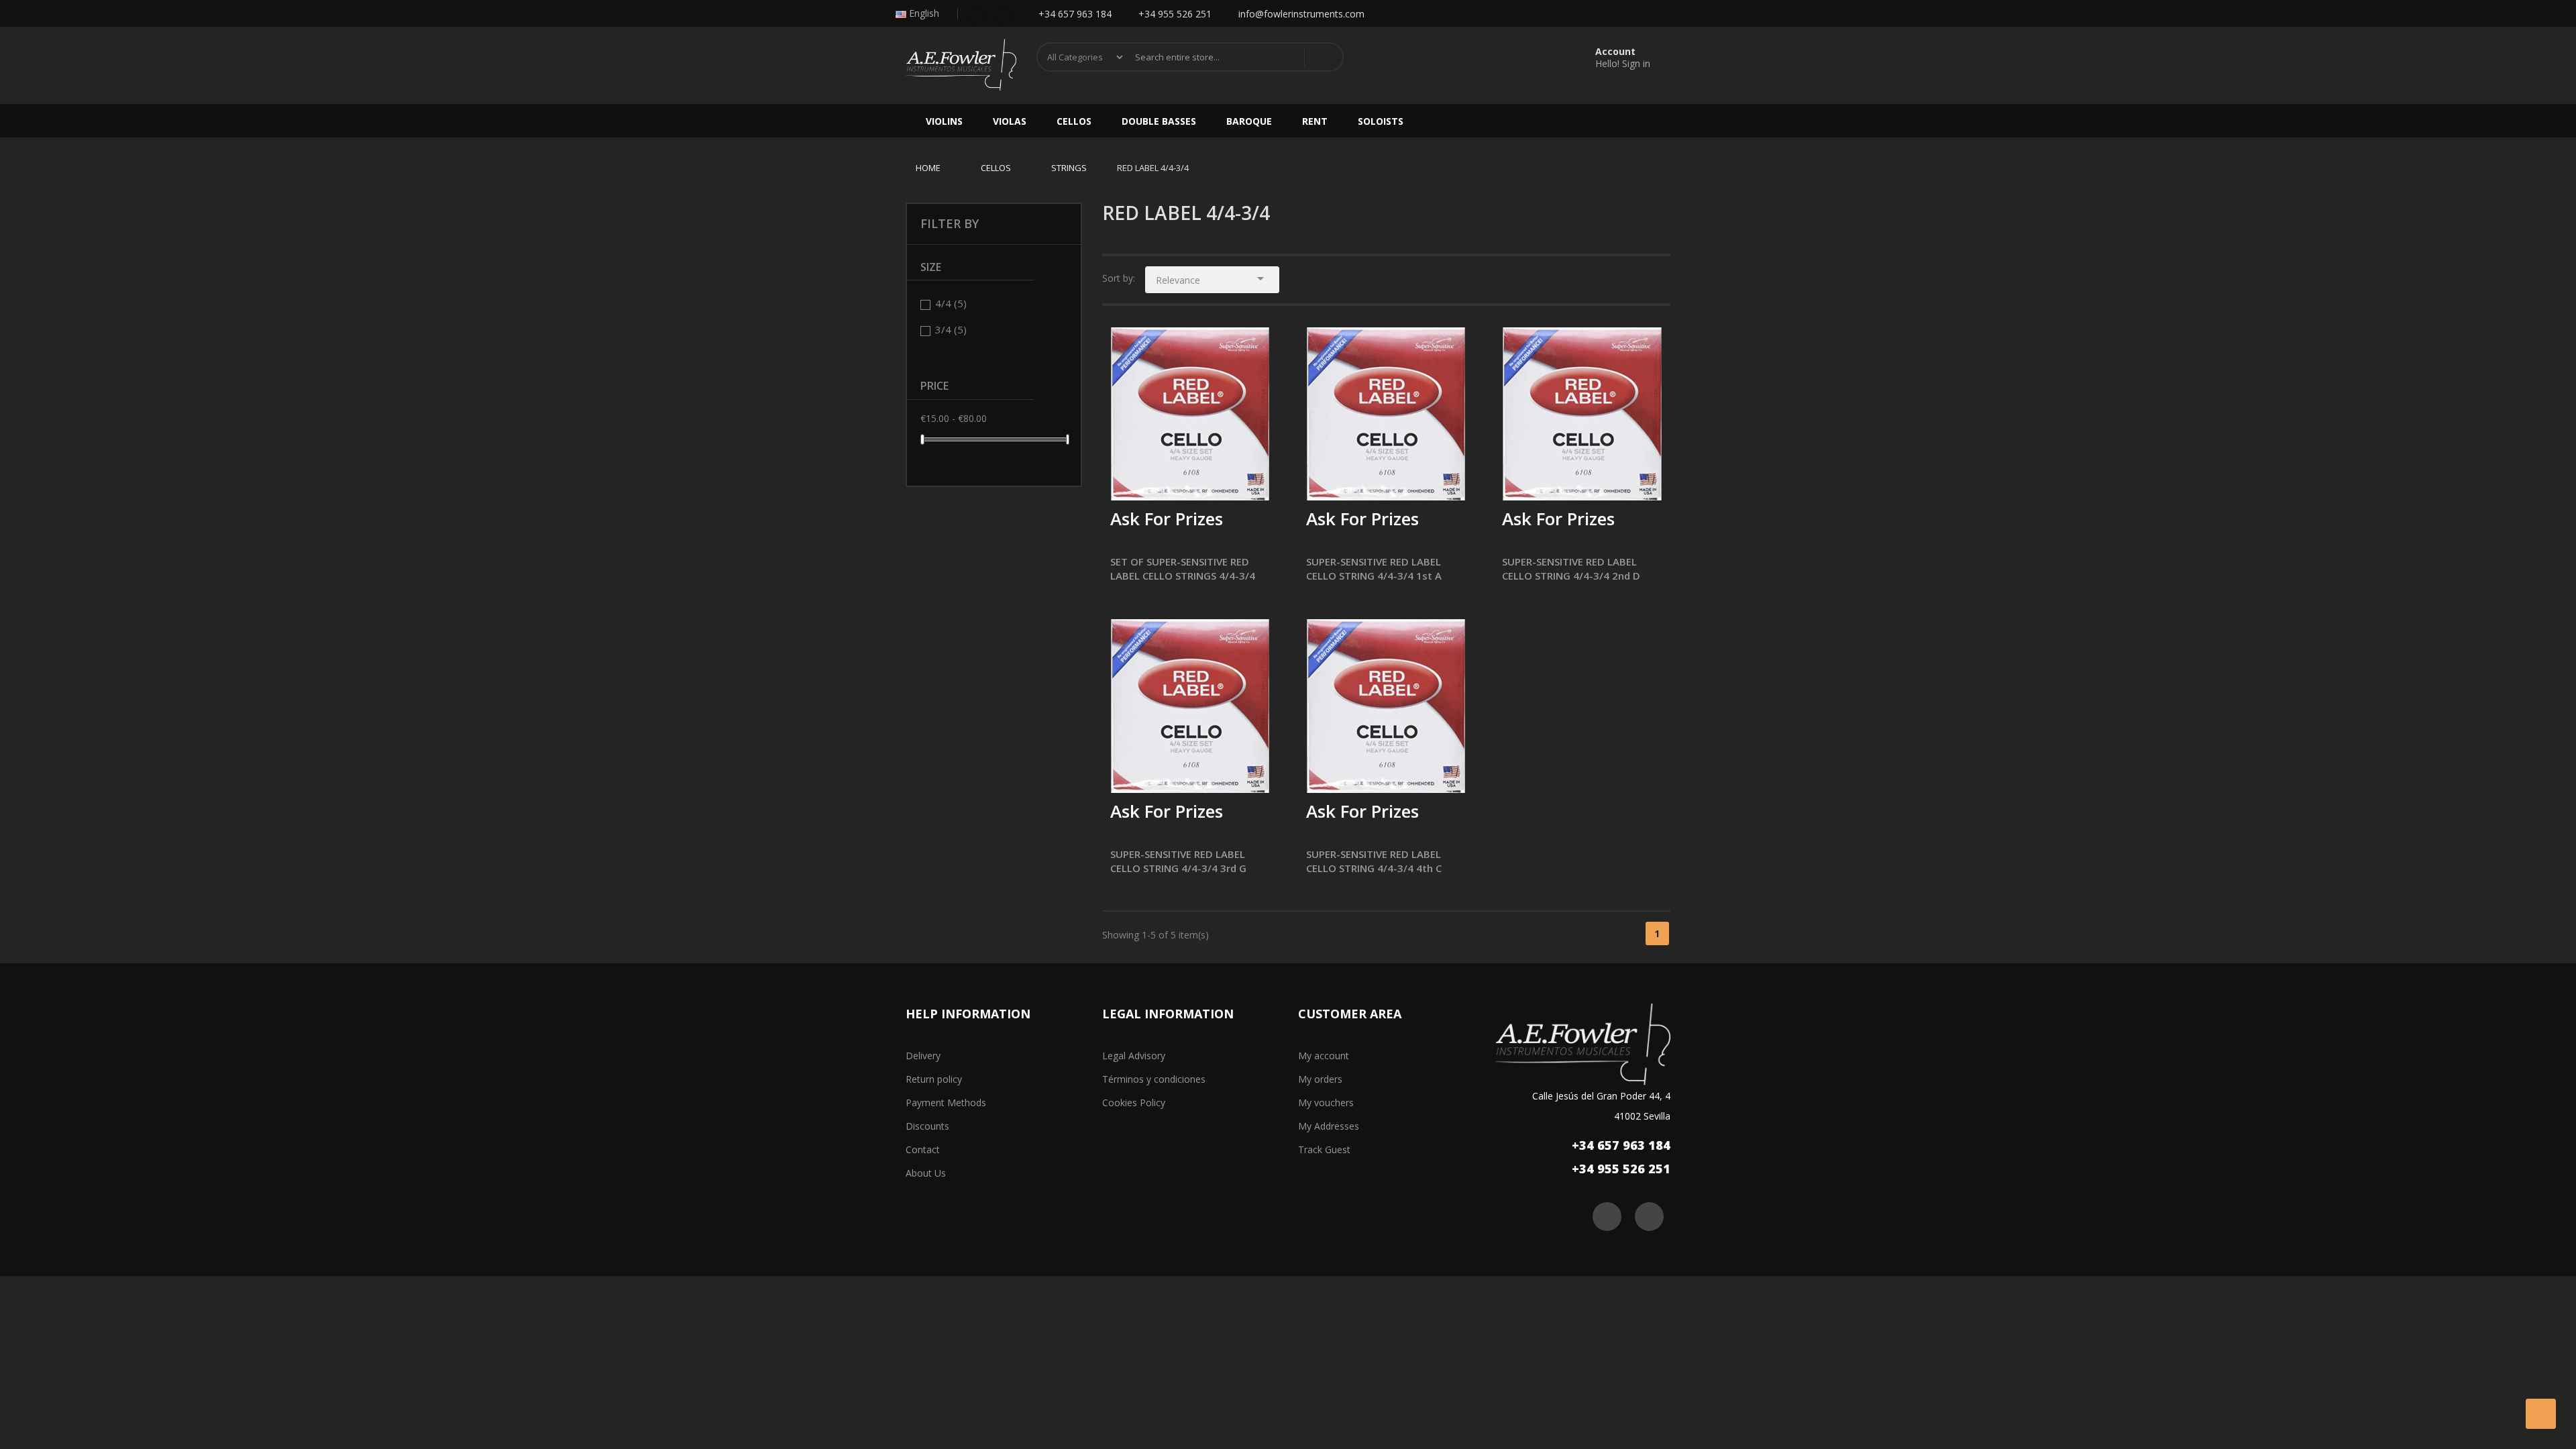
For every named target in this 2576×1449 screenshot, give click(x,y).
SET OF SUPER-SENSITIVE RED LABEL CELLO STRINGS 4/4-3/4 (1183, 569)
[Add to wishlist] (1155, 481)
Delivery (923, 1056)
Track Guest (1324, 1149)
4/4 (951, 303)
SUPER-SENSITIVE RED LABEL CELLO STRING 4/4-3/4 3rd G (1178, 861)
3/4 (951, 329)
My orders (1320, 1079)
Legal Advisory (1134, 1056)
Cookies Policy (1134, 1103)
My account (1324, 1056)
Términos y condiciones (1154, 1079)
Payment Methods (946, 1103)
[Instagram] (1003, 14)
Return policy (934, 1079)
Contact (923, 1149)
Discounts (927, 1126)
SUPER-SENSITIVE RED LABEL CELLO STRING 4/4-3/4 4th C (1374, 861)
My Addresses (1329, 1126)
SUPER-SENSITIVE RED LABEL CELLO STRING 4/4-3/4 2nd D (1571, 569)
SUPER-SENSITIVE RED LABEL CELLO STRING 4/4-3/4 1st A (1374, 569)
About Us (926, 1173)
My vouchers (1326, 1103)
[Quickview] (1256, 347)
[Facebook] (976, 14)
